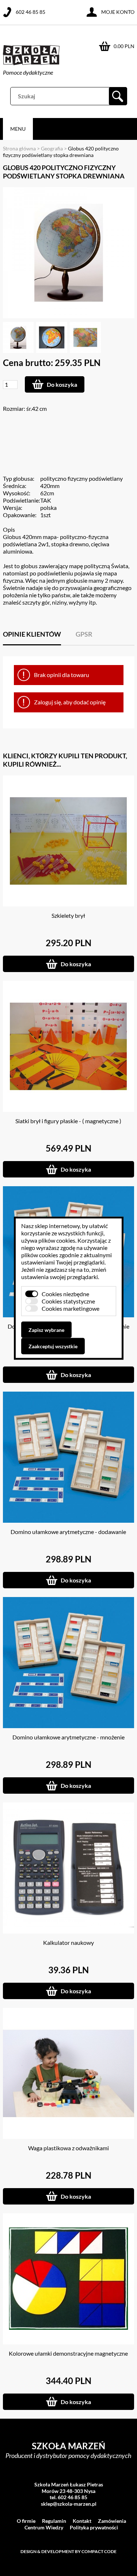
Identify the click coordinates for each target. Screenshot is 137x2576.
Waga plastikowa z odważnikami (68, 2148)
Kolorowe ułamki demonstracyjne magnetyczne (68, 2353)
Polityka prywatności (94, 2527)
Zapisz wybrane (46, 1330)
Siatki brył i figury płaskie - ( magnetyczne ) (68, 1121)
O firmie (26, 2521)
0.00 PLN (124, 46)
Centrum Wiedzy (44, 2527)
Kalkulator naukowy (68, 1942)
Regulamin (54, 2521)
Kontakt (82, 2521)
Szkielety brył (68, 915)
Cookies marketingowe (71, 1308)
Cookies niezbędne (65, 1293)
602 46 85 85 (31, 12)
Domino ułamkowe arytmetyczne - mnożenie (68, 1737)
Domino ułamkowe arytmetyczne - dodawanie (68, 1532)
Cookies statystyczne (68, 1301)
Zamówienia (112, 2521)
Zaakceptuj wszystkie (53, 1346)
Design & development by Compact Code (68, 2551)
